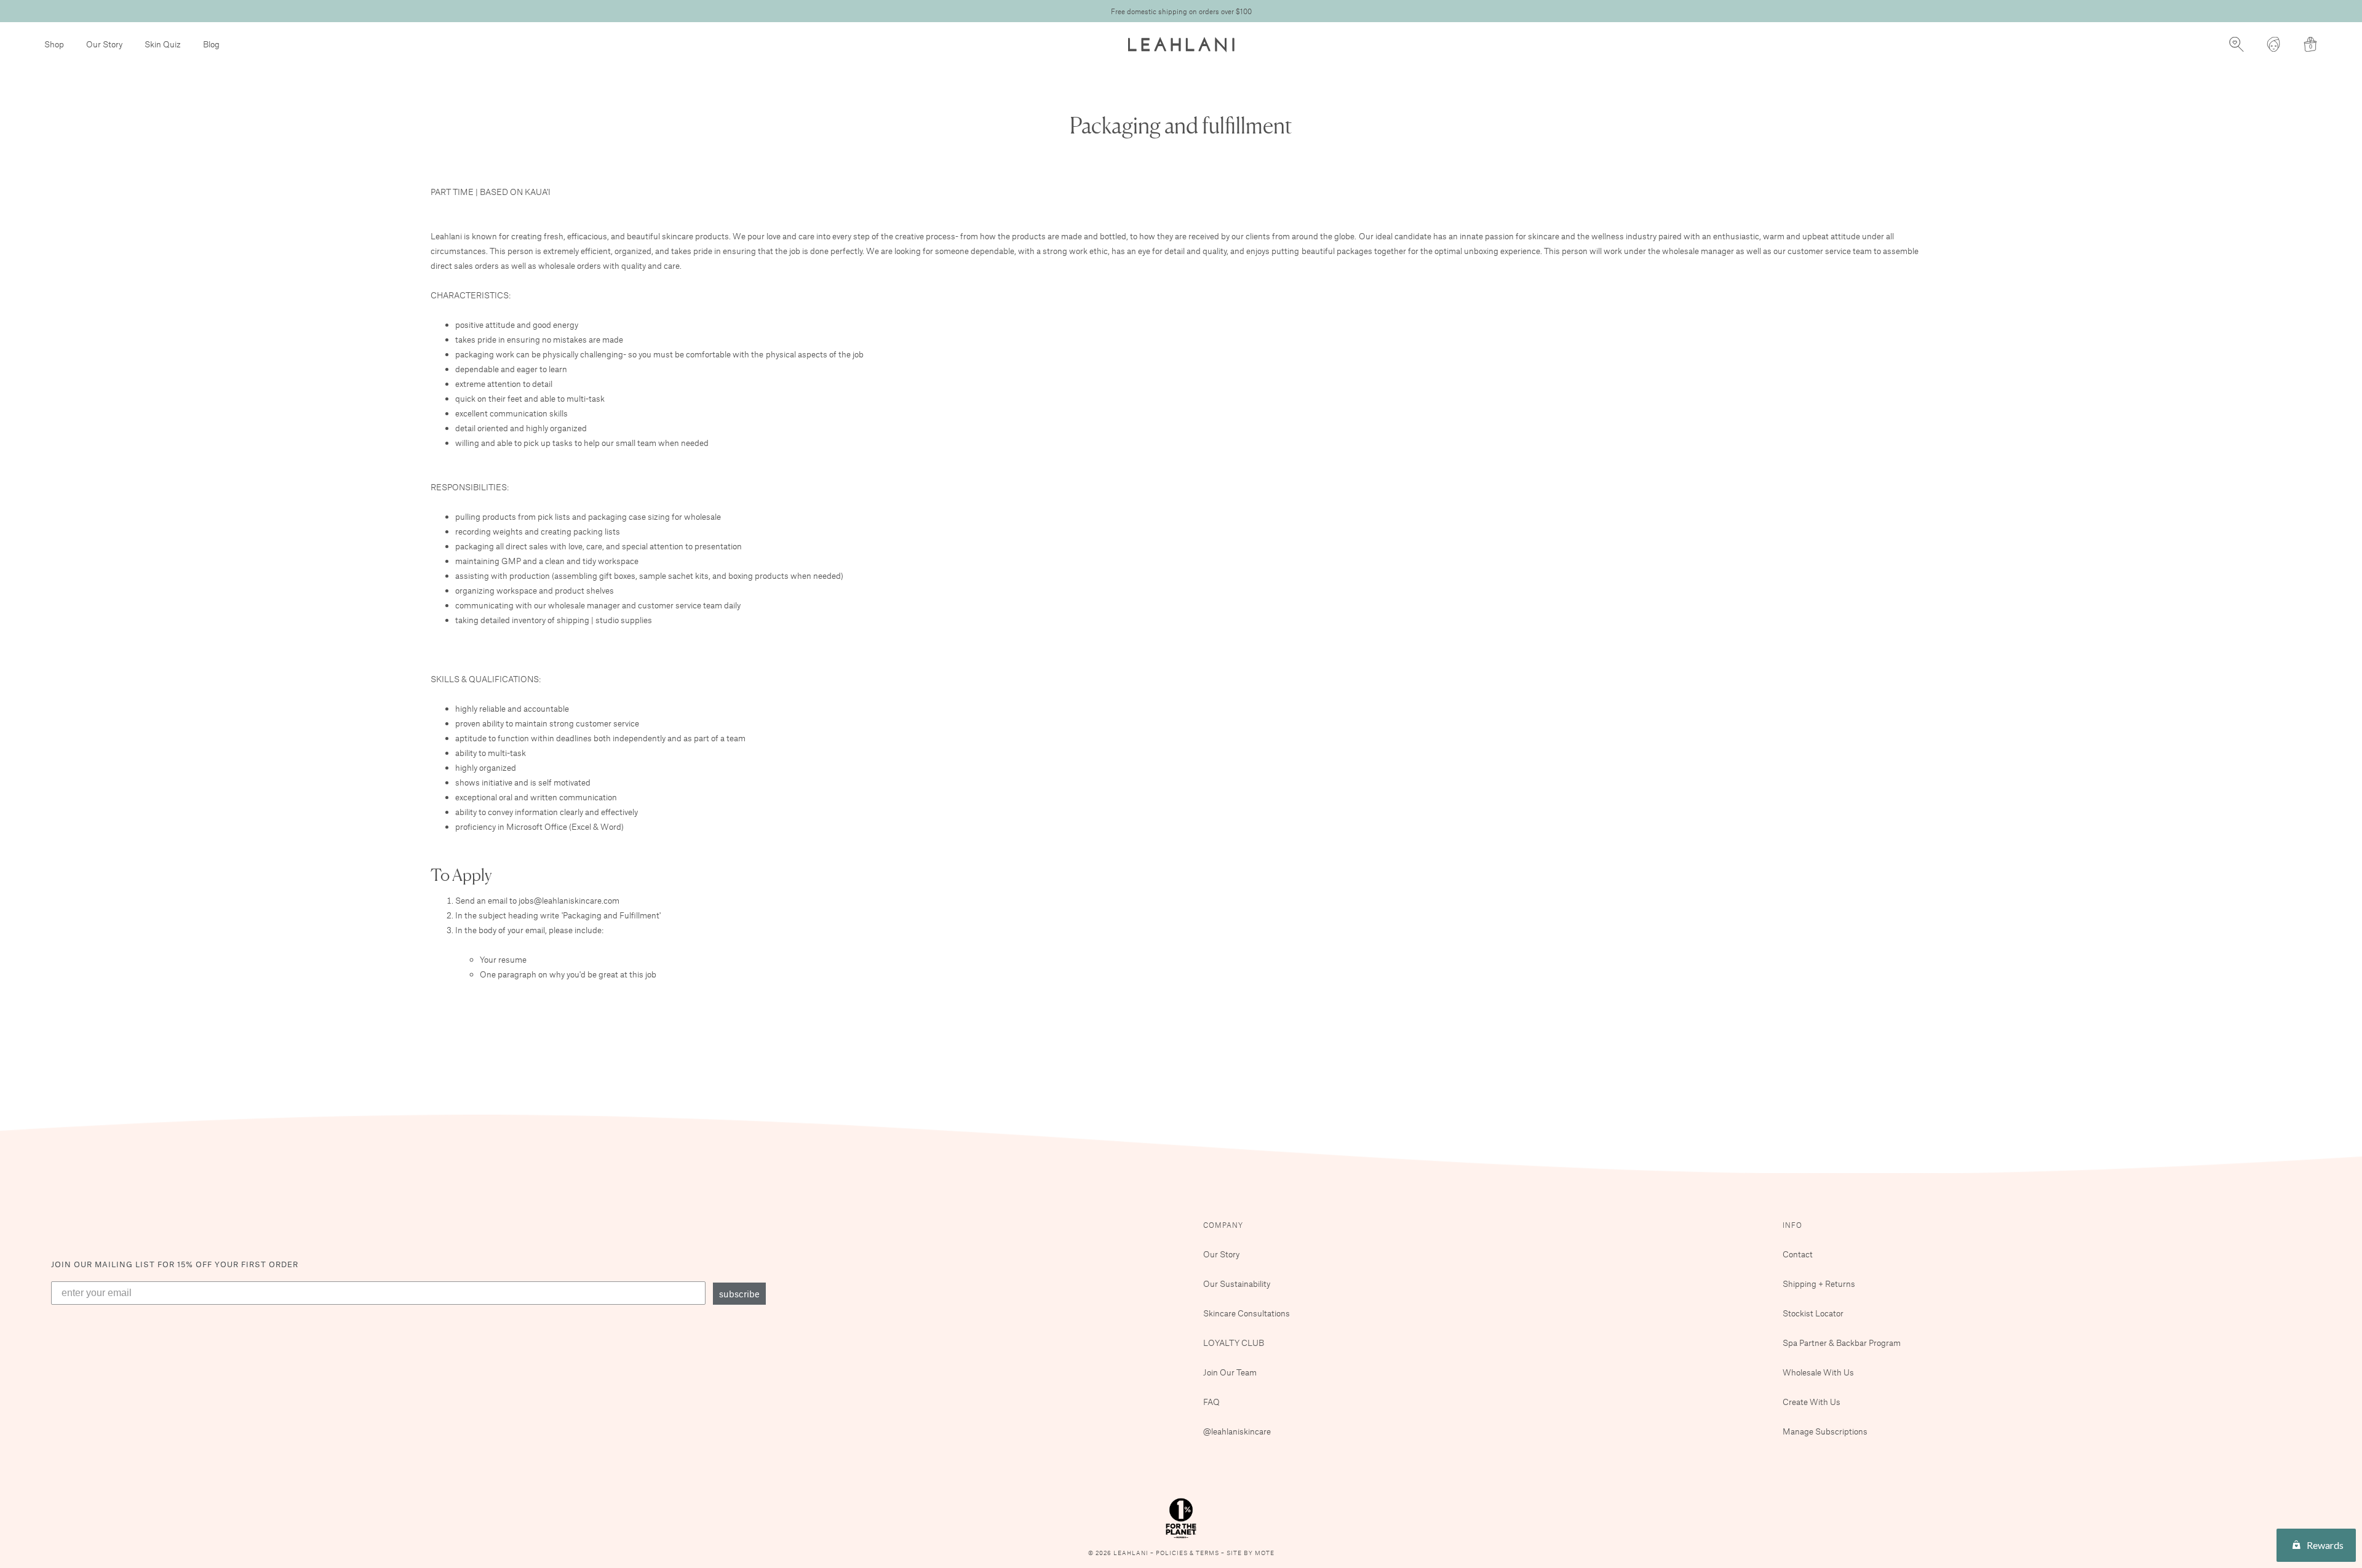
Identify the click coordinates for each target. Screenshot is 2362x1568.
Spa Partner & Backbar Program (1842, 1343)
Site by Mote (1251, 1553)
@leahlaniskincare (1237, 1431)
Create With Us (1811, 1402)
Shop (54, 44)
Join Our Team (1230, 1372)
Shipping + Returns (1819, 1283)
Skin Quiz (163, 44)
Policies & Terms (1188, 1553)
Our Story (104, 44)
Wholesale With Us (1818, 1372)
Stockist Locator (1813, 1313)
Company (1223, 1225)
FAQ (1211, 1402)
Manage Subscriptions (1825, 1431)
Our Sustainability (1237, 1283)
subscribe (739, 1294)
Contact (1798, 1254)
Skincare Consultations (1247, 1313)
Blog (211, 44)
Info (1792, 1225)
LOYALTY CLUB (1234, 1343)
